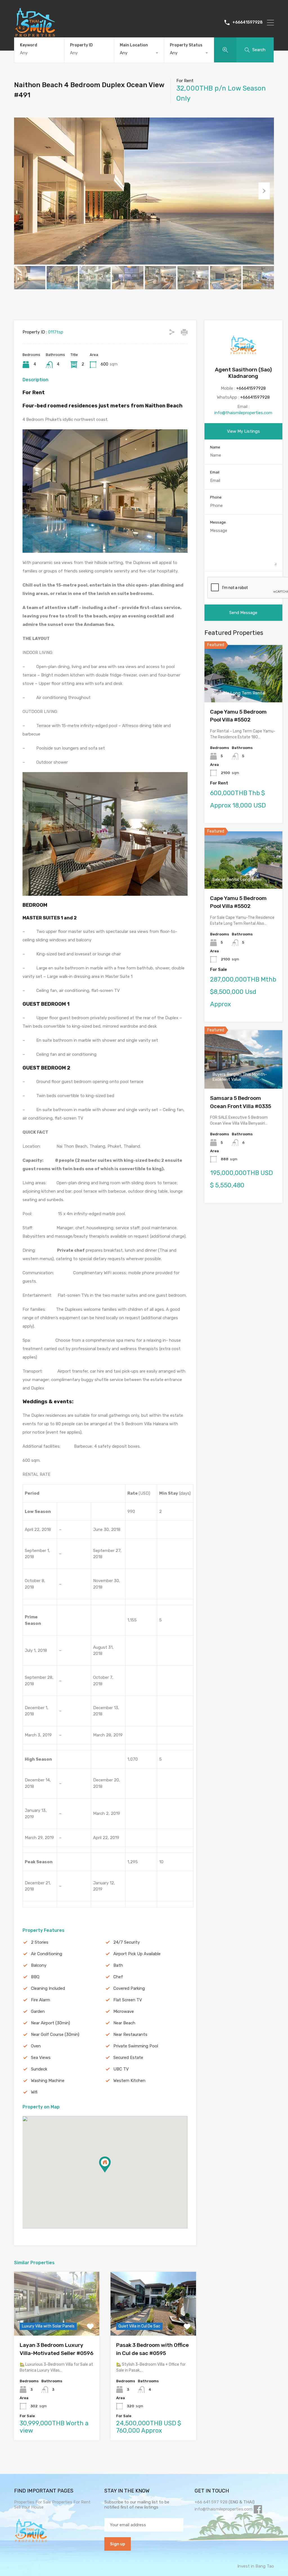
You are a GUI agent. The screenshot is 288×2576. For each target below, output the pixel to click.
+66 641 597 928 (211, 2502)
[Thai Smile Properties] (35, 35)
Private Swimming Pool (136, 2046)
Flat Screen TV (128, 2000)
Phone (216, 497)
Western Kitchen (129, 2081)
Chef (118, 1977)
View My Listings (243, 431)
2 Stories (40, 1942)
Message (218, 522)
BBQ (35, 1977)
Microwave (124, 2011)
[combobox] (139, 53)
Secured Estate (128, 2058)
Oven (36, 2046)
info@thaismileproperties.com (243, 413)
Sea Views (41, 2058)
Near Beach (124, 2023)
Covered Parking (129, 1988)
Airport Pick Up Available (137, 1954)
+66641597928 (247, 22)
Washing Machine (48, 2081)
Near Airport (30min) (50, 2023)
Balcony (39, 1965)
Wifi (34, 2092)
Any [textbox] (124, 53)
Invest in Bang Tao (256, 2566)
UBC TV (121, 2069)
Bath (118, 1965)
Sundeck (39, 2069)
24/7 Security (127, 1942)
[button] (111, 2172)
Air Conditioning (47, 1954)
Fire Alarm (40, 2000)
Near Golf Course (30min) (55, 2034)
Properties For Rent (71, 2502)
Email (215, 472)
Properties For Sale (32, 2502)
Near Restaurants (130, 2034)
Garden (38, 2011)
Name (215, 447)
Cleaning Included (48, 1988)
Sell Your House (29, 2507)
